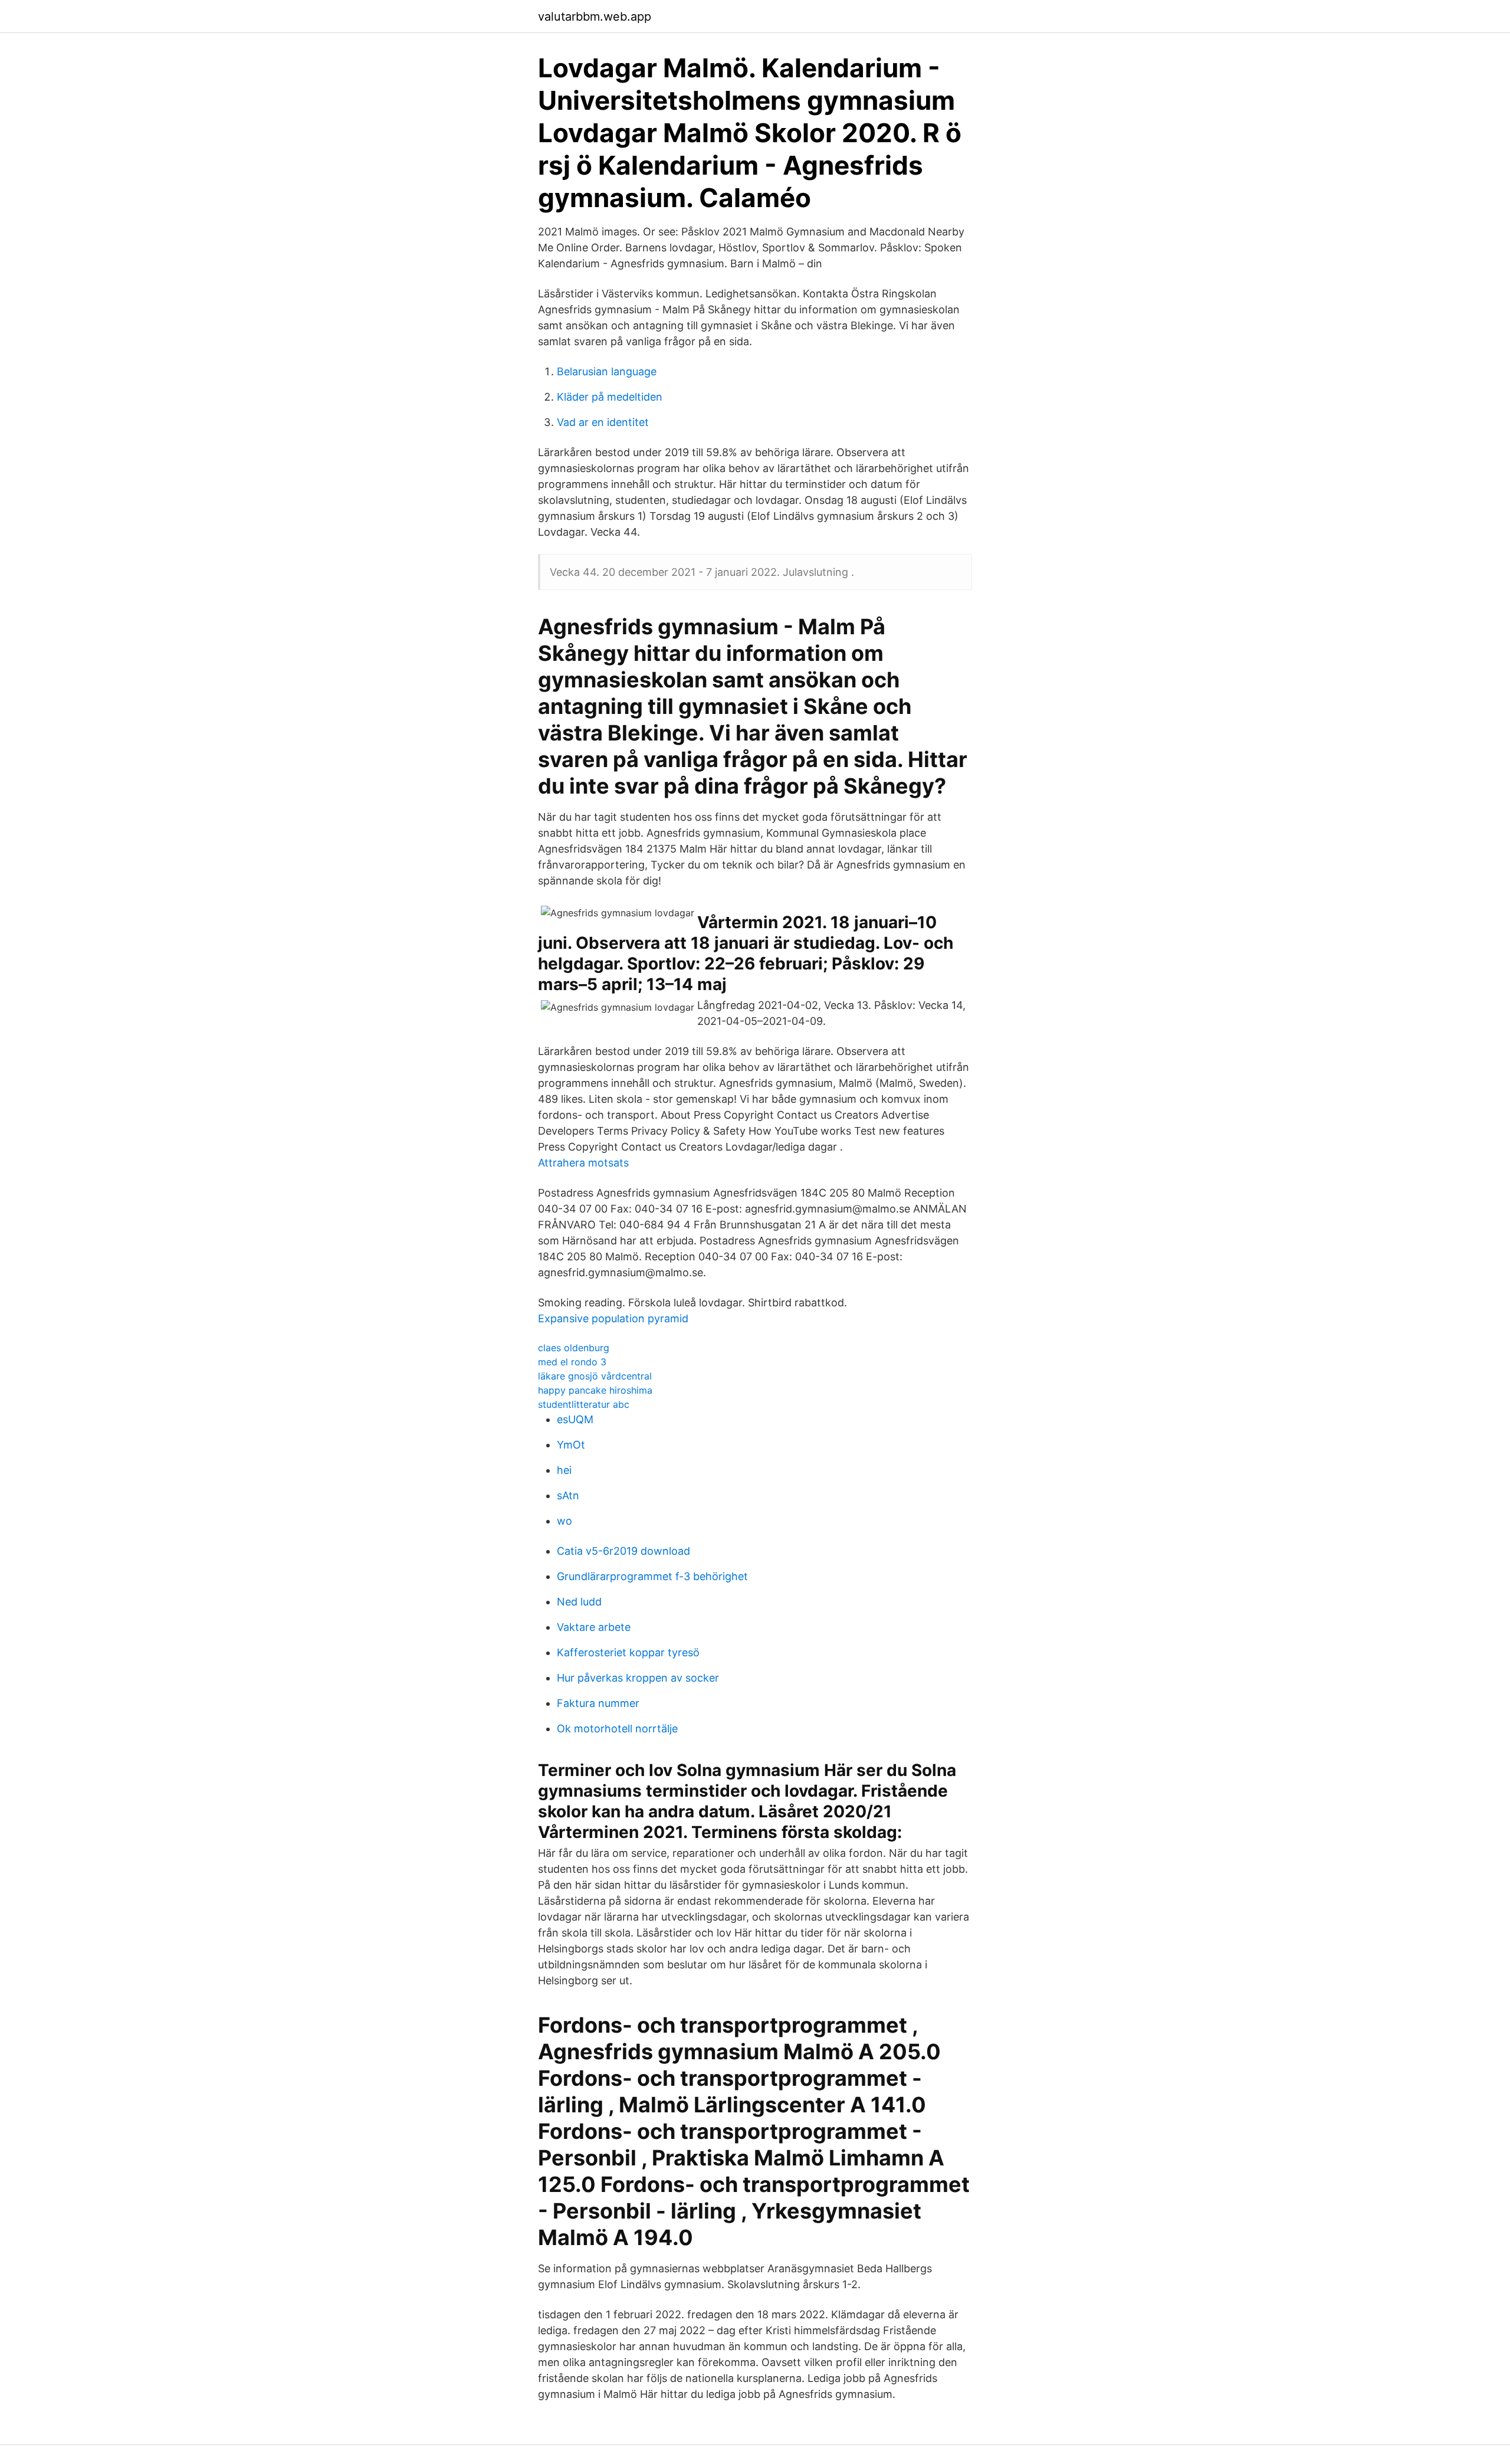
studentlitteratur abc (584, 1404)
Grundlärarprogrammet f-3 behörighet (652, 1576)
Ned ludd (579, 1602)
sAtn (568, 1495)
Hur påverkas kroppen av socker (638, 1678)
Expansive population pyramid (613, 1318)
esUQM (575, 1419)
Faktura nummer (598, 1703)
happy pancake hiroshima (595, 1390)
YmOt (571, 1445)
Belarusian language (607, 371)
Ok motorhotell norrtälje (617, 1729)
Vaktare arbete (594, 1627)
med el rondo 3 (572, 1362)
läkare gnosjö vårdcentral (595, 1376)
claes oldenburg (574, 1348)
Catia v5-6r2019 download (623, 1551)
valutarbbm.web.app (595, 17)
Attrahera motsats (583, 1163)
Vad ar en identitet (603, 422)
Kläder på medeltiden (610, 397)
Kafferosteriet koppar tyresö (628, 1652)
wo (564, 1521)
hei (564, 1470)
